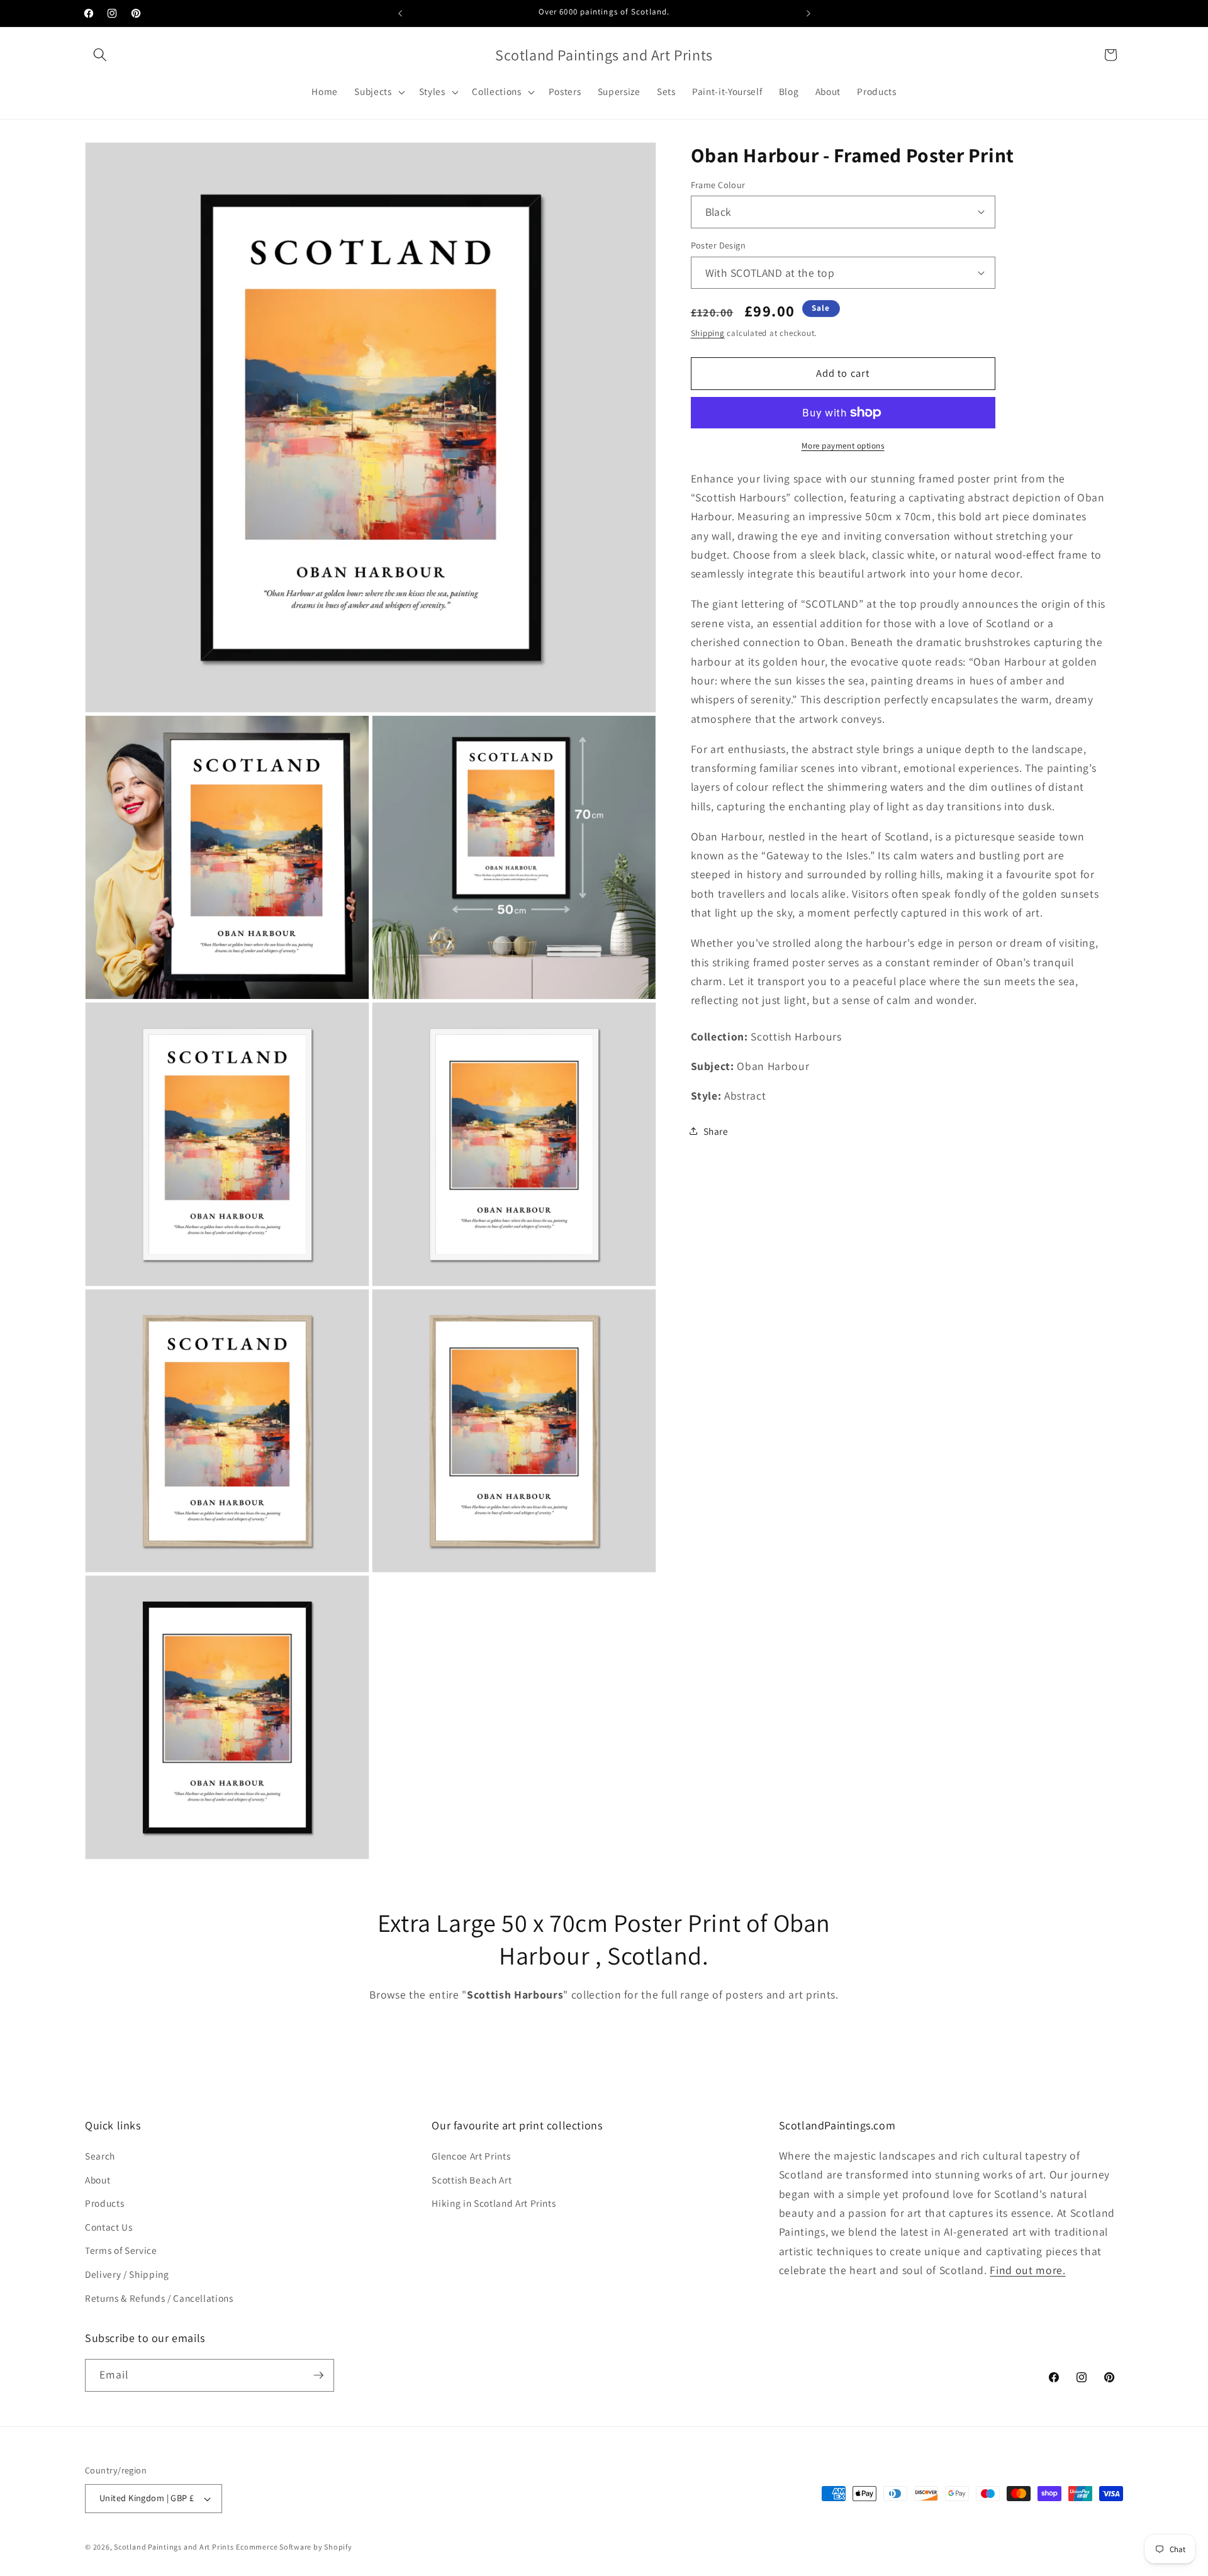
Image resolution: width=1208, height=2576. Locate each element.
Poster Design (719, 245)
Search (100, 2156)
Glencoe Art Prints (471, 2156)
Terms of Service (121, 2250)
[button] (100, 55)
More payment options (843, 446)
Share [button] (716, 1130)
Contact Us (109, 2227)
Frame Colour (718, 184)
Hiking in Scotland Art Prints (494, 2203)
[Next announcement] (808, 13)
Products (104, 2203)
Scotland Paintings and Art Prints (174, 2547)
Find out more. (1027, 2270)
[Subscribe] (318, 2375)
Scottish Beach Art (472, 2180)
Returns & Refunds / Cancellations (159, 2298)
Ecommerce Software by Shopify (294, 2547)
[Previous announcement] (400, 13)
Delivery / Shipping (127, 2274)
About (98, 2180)
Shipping (708, 333)
